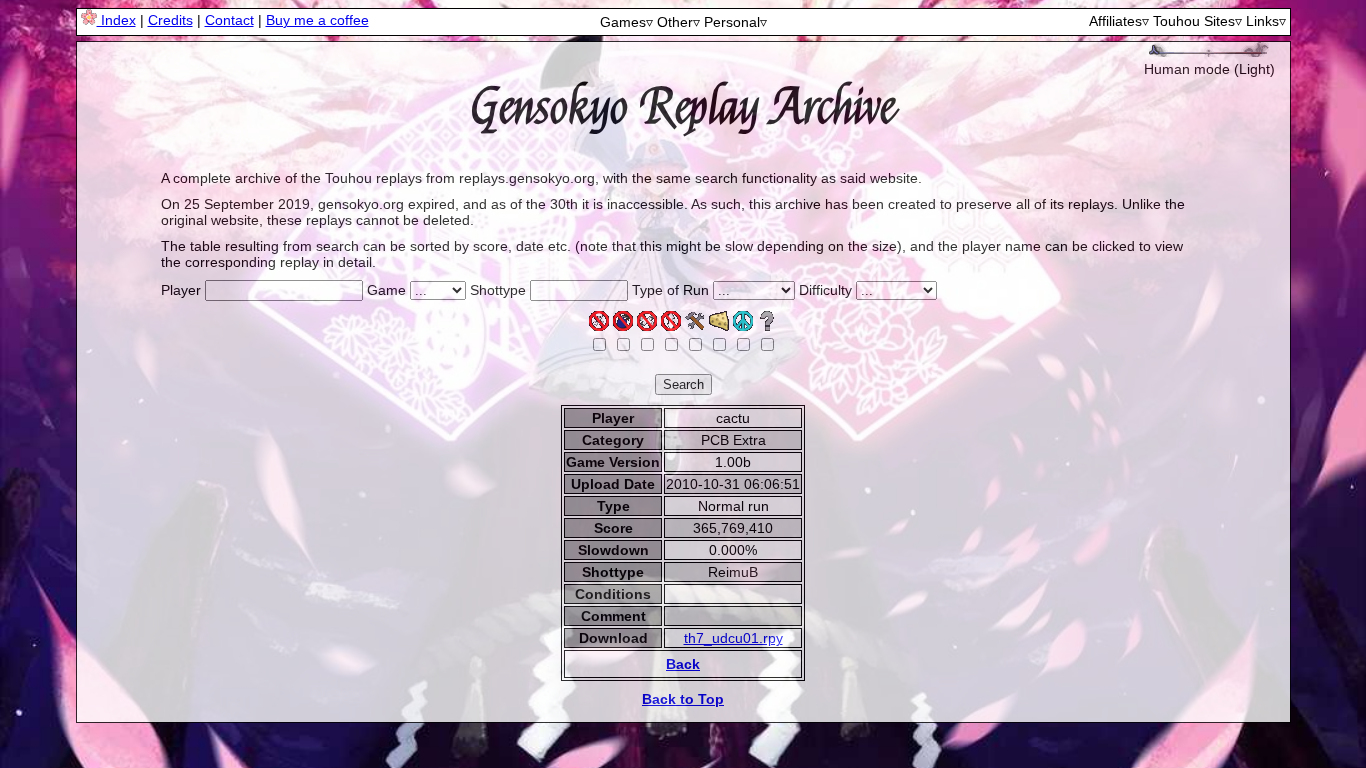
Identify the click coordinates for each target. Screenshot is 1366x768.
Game (386, 290)
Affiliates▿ (1119, 21)
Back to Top (683, 699)
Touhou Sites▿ (1197, 21)
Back (683, 664)
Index (116, 20)
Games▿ (626, 22)
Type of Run (670, 290)
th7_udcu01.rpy (733, 638)
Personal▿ (735, 22)
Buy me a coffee (317, 20)
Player (181, 290)
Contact (229, 20)
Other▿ (678, 22)
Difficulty (825, 290)
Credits (170, 20)
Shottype (498, 290)
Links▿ (1266, 21)
